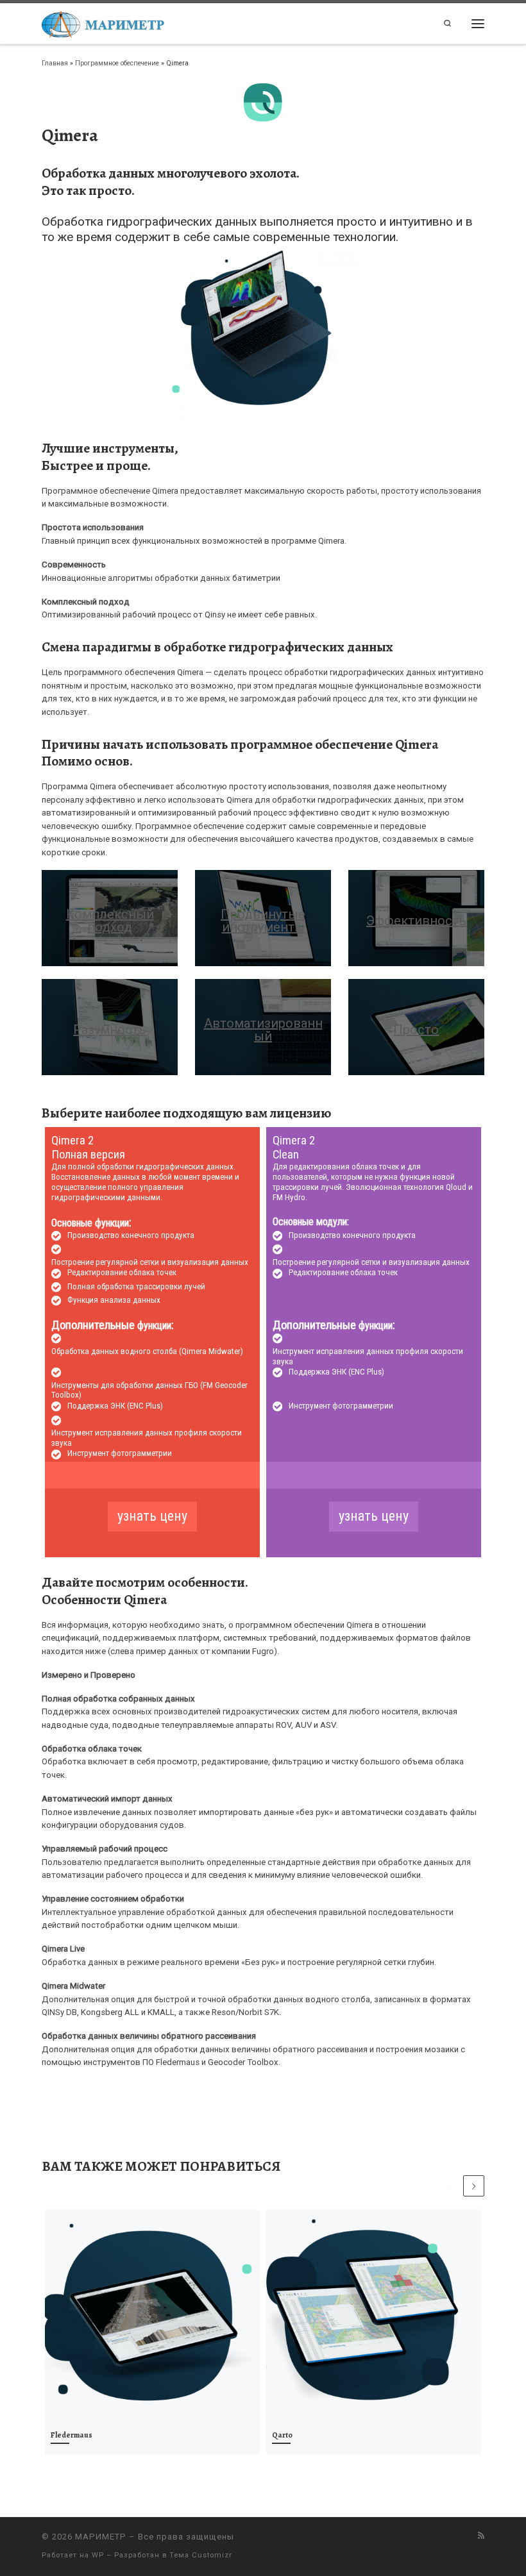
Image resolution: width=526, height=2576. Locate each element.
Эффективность (416, 921)
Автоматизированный (263, 1030)
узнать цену (152, 1516)
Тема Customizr (201, 2555)
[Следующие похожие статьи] (474, 2186)
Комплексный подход (110, 921)
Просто (416, 1030)
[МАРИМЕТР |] (103, 22)
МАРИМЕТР (101, 2537)
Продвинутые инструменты (263, 921)
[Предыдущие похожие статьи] (451, 2186)
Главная (55, 63)
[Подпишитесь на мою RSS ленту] (481, 2536)
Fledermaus (72, 2435)
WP (98, 2555)
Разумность (110, 1030)
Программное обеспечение (117, 63)
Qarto (282, 2435)
